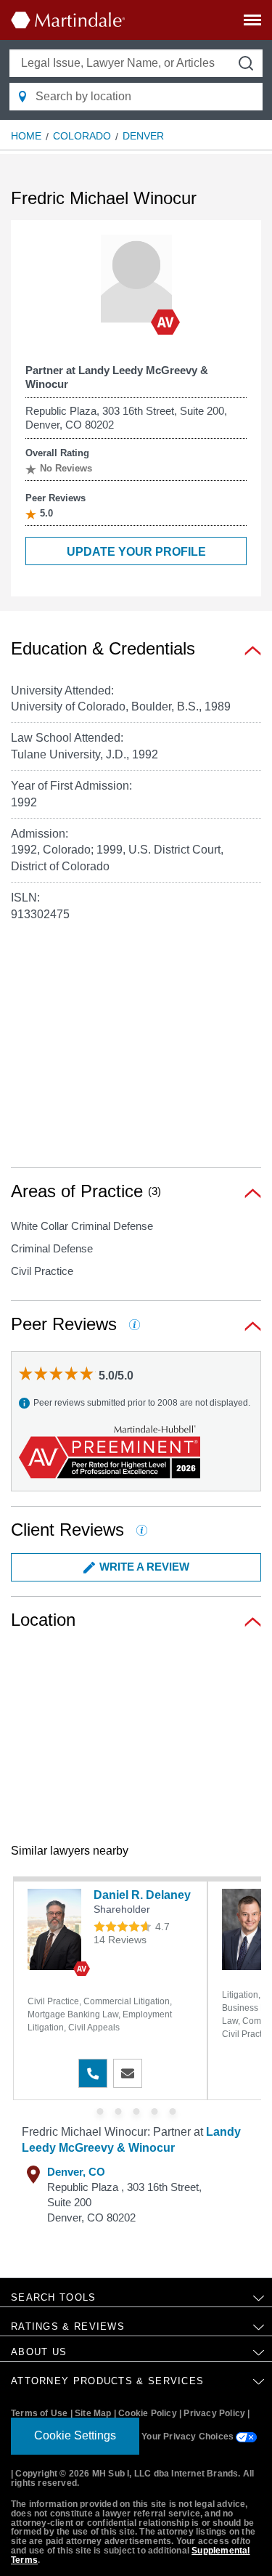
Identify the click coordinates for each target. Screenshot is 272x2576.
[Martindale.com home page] (68, 20)
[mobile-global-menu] (252, 23)
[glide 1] (118, 2111)
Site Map (93, 2413)
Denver (143, 136)
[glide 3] (154, 2111)
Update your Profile (136, 552)
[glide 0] (100, 2111)
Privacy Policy (214, 2413)
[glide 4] (172, 2111)
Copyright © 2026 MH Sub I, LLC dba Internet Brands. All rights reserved (132, 2478)
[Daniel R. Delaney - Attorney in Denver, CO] (57, 1929)
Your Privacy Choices (189, 2437)
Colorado (82, 136)
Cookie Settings (75, 2435)
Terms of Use (39, 2413)
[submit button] (246, 63)
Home (26, 136)
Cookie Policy (148, 2413)
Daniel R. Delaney (142, 1895)
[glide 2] (136, 2111)
